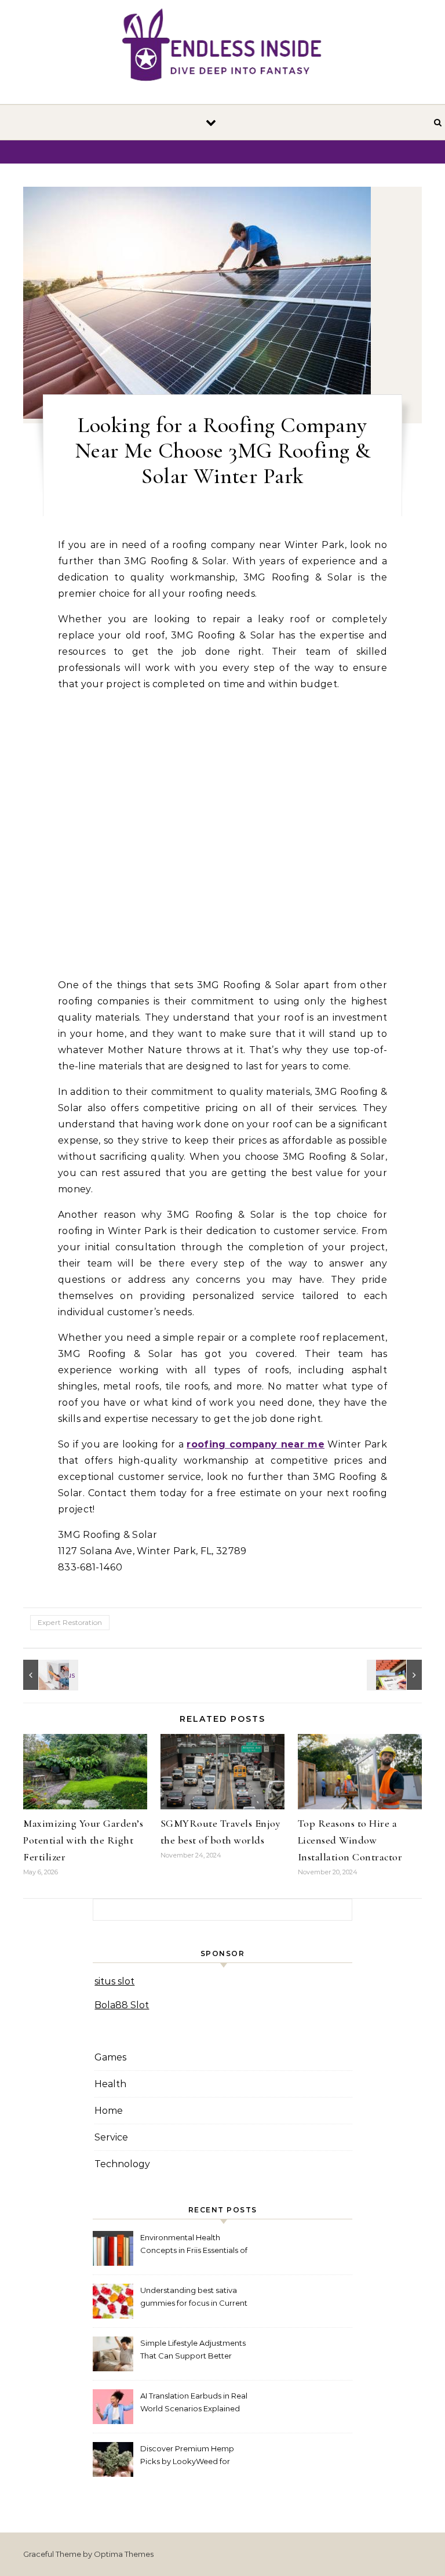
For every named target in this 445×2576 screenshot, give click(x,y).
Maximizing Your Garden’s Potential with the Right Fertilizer (83, 1840)
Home (109, 2111)
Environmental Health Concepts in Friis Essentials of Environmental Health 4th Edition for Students (194, 2245)
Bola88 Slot (122, 2005)
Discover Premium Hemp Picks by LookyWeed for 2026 (187, 2456)
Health (110, 2084)
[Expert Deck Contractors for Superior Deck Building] (396, 1675)
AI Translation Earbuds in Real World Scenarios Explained (194, 2402)
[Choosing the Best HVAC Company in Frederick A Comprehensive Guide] (49, 1675)
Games (110, 2057)
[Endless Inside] (222, 47)
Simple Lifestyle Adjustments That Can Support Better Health (193, 2351)
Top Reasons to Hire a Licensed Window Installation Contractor (350, 1840)
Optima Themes (124, 2554)
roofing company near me (256, 1444)
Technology (122, 2164)
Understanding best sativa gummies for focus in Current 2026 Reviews (194, 2298)
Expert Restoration (70, 1622)
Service (111, 2137)
